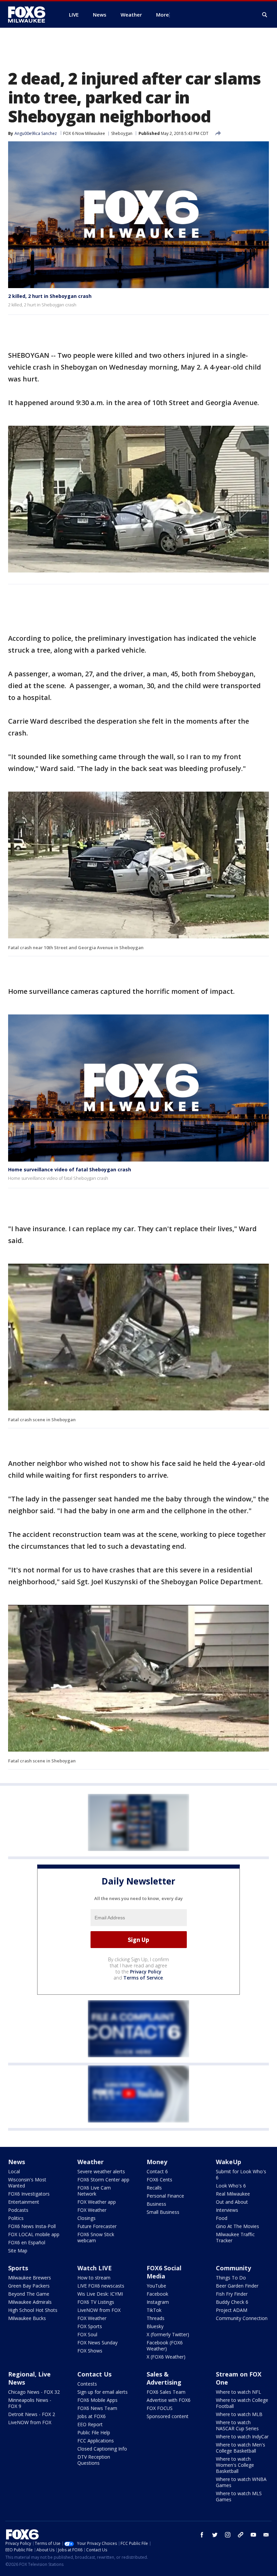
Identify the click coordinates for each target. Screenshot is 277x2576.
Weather (91, 2162)
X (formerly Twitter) (168, 2334)
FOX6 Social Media (164, 2272)
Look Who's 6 (231, 2186)
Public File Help (94, 2432)
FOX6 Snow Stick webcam (96, 2237)
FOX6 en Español (27, 2242)
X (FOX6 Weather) (166, 2357)
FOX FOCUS (160, 2408)
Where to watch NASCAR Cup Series (237, 2425)
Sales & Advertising (164, 2378)
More (162, 15)
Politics (16, 2218)
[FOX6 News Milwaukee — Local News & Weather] (30, 15)
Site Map (18, 2251)
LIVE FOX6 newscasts (101, 2286)
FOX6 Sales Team (166, 2392)
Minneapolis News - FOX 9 (30, 2403)
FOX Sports (90, 2326)
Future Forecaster (97, 2226)
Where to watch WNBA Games (241, 2482)
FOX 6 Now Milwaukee (84, 133)
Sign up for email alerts (103, 2392)
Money (157, 2162)
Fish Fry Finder (232, 2294)
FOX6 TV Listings (96, 2302)
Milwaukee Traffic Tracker (235, 2237)
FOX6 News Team (97, 2408)
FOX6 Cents (159, 2180)
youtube (253, 2535)
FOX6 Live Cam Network (94, 2191)
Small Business (163, 2212)
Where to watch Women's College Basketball (235, 2465)
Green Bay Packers (29, 2286)
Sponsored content (168, 2416)
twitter (215, 2535)
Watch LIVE (95, 2268)
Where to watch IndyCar (242, 2437)
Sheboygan (122, 133)
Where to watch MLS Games (239, 2496)
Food (222, 2218)
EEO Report (90, 2424)
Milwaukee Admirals (30, 2302)
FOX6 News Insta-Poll (32, 2226)
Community (233, 2268)
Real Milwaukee (233, 2194)
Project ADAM (232, 2310)
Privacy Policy (146, 1972)
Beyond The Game (29, 2294)
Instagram (158, 2302)
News (17, 2162)
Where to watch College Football (242, 2403)
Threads (156, 2318)
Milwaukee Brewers (30, 2278)
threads (241, 2535)
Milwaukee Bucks (27, 2318)
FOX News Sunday (97, 2343)
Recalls (154, 2188)
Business (156, 2204)
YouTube (156, 2286)
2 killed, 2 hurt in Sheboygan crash (50, 296)
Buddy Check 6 (232, 2302)
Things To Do (231, 2278)
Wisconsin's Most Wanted (27, 2183)
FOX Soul (87, 2334)
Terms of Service (143, 1978)
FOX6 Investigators (29, 2194)
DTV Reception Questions (94, 2460)
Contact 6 (157, 2171)
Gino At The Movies (237, 2226)
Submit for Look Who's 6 (241, 2174)
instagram (228, 2535)
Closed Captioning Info (102, 2449)
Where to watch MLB (239, 2414)
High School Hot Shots (33, 2310)
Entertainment (24, 2202)
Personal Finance (165, 2196)
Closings (86, 2218)
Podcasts (18, 2210)
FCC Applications (96, 2441)
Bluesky (155, 2326)
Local (14, 2171)
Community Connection (242, 2318)
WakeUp (229, 2162)
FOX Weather (92, 2210)
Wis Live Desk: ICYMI (100, 2294)
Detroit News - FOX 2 (32, 2414)
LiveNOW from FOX (99, 2310)
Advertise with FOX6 (169, 2400)
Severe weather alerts (101, 2171)
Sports (18, 2268)
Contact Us (94, 2374)
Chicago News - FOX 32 (34, 2392)
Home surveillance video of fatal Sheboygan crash (70, 1169)
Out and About (232, 2202)
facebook (202, 2535)
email (266, 2535)
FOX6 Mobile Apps (97, 2400)
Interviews (227, 2210)
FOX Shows (90, 2351)
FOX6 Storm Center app (103, 2180)
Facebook (157, 2294)
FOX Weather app (97, 2202)
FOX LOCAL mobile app (34, 2234)
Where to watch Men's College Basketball (241, 2448)
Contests (87, 2384)
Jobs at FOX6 (92, 2416)
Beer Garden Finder (237, 2286)
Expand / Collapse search (265, 15)
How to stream (94, 2278)
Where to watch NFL (238, 2392)
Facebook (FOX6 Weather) (165, 2346)
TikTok (154, 2310)
